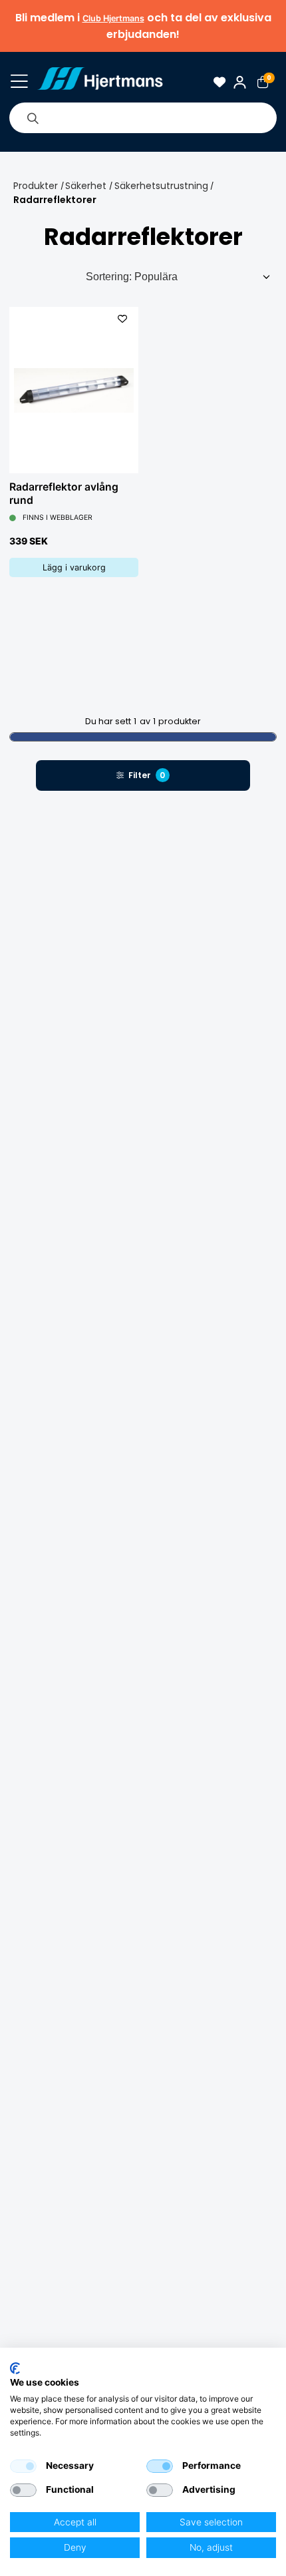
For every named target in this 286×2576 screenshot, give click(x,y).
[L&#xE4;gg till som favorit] (122, 319)
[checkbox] (23, 2466)
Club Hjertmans (113, 18)
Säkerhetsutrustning (161, 186)
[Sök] (33, 118)
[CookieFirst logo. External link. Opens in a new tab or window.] (15, 2368)
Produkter (36, 186)
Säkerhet (86, 186)
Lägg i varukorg (74, 567)
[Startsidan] (100, 82)
